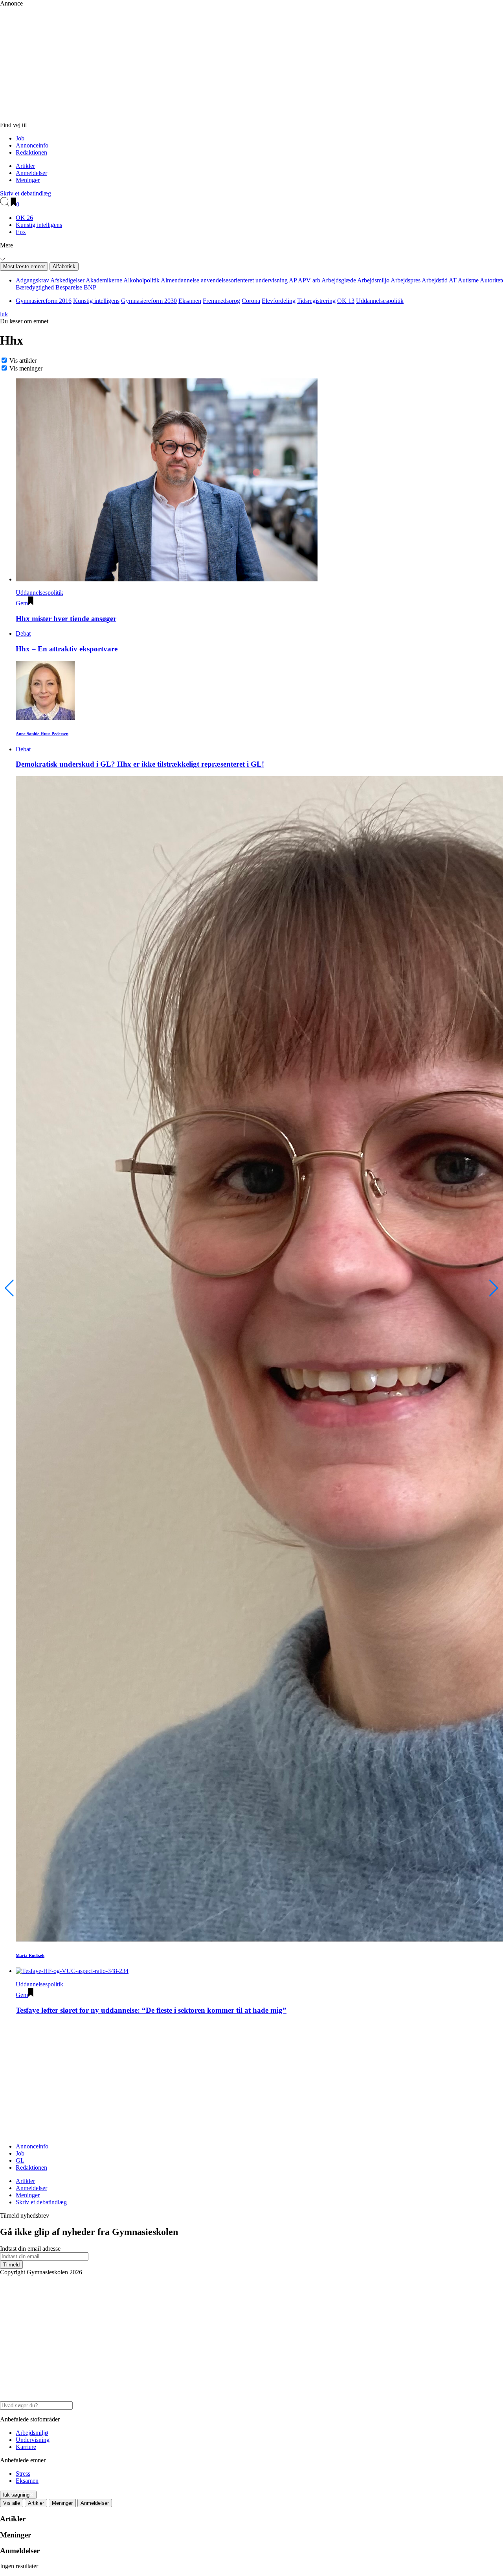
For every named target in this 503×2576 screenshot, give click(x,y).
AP (293, 280)
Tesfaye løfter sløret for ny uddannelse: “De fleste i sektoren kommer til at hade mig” (151, 2010)
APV (304, 280)
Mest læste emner (24, 266)
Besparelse (69, 287)
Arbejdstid (435, 280)
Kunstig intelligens (39, 225)
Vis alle (12, 2503)
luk (4, 314)
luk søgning (16, 2495)
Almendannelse (180, 280)
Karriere (26, 2447)
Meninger (28, 180)
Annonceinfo (32, 145)
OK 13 (346, 301)
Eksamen (190, 301)
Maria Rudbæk (30, 1955)
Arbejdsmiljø (373, 280)
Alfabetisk (64, 266)
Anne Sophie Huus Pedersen (42, 734)
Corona (251, 301)
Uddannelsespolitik (380, 301)
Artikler (25, 166)
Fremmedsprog (221, 301)
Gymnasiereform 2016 (44, 301)
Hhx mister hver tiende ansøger (66, 619)
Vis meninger (26, 368)
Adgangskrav (32, 280)
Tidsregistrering (316, 301)
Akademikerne (104, 280)
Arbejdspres (406, 280)
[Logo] (169, 118)
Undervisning (33, 2440)
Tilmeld (11, 2265)
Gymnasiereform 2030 (149, 301)
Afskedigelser (67, 280)
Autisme (468, 280)
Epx (21, 232)
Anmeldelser (31, 173)
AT (453, 280)
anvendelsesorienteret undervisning (244, 280)
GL (20, 2160)
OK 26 (24, 218)
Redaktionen (31, 152)
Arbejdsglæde (339, 280)
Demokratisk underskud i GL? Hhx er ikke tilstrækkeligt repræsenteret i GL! (140, 764)
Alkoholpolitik (141, 280)
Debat (23, 633)
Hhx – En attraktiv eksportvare (68, 649)
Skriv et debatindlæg (26, 193)
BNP (90, 287)
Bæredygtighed (35, 287)
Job (20, 138)
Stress (23, 2474)
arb (316, 280)
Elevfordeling (279, 301)
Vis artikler (23, 360)
